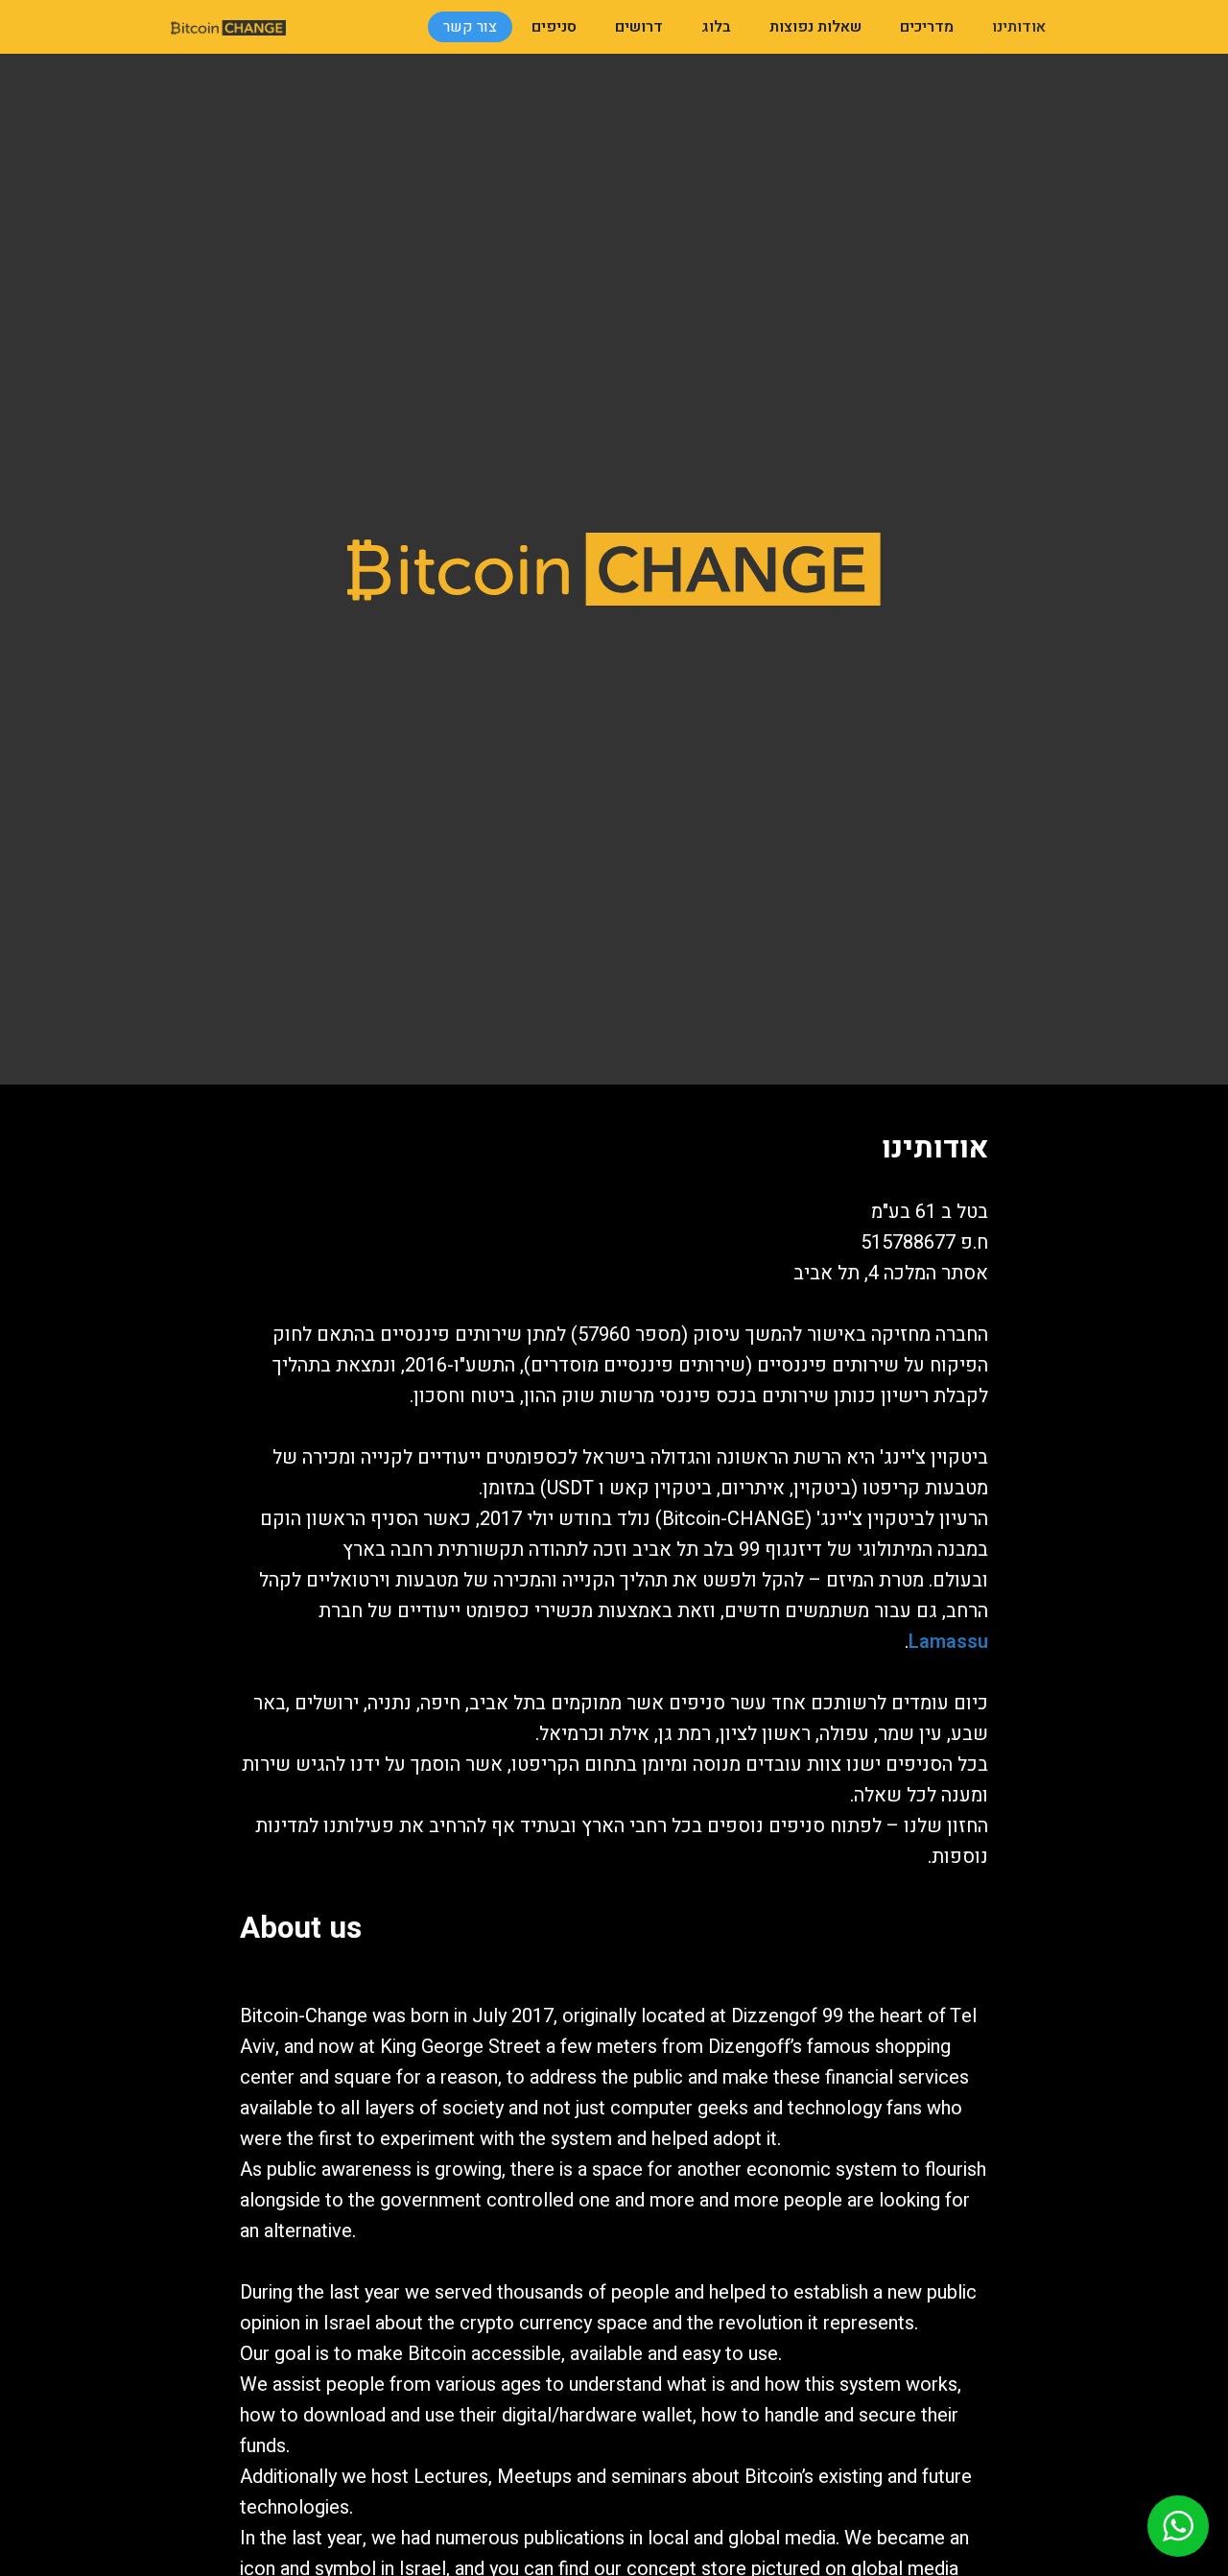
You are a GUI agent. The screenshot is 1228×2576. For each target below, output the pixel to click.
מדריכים (927, 27)
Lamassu (948, 1642)
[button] (1178, 2526)
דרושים (639, 27)
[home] (228, 27)
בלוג (716, 27)
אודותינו (1019, 27)
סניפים (554, 27)
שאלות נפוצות (815, 27)
